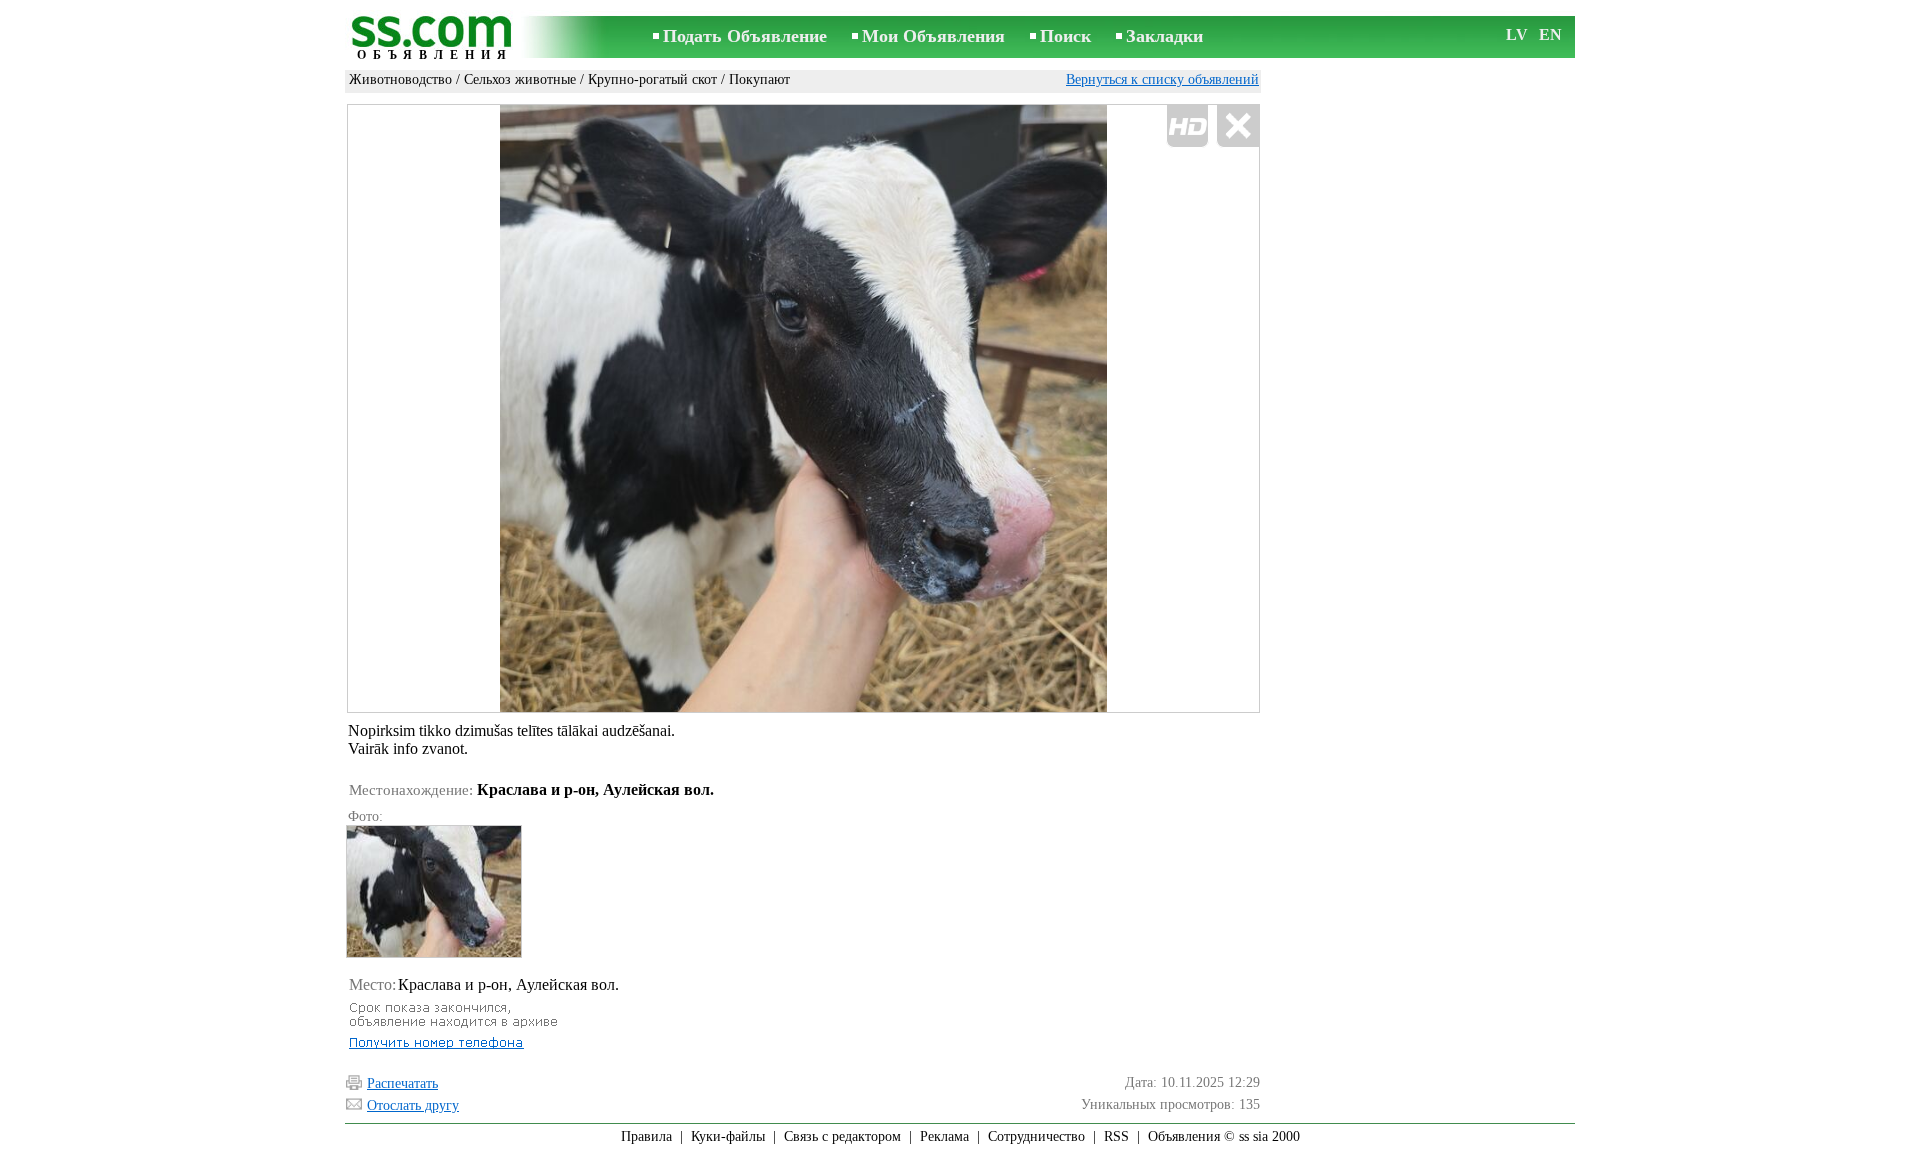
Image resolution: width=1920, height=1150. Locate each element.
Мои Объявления (933, 36)
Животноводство (400, 79)
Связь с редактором (842, 1136)
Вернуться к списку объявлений (1162, 79)
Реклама (944, 1136)
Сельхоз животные (520, 79)
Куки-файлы (728, 1136)
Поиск (1065, 36)
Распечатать (402, 1083)
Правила (646, 1136)
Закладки (1164, 36)
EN (1550, 34)
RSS (1116, 1136)
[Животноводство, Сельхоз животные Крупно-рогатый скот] (433, 891)
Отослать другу (413, 1105)
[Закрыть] (1237, 126)
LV (1517, 34)
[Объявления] (435, 38)
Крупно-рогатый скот (652, 79)
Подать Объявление (745, 36)
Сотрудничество (1036, 1136)
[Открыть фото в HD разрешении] (803, 408)
